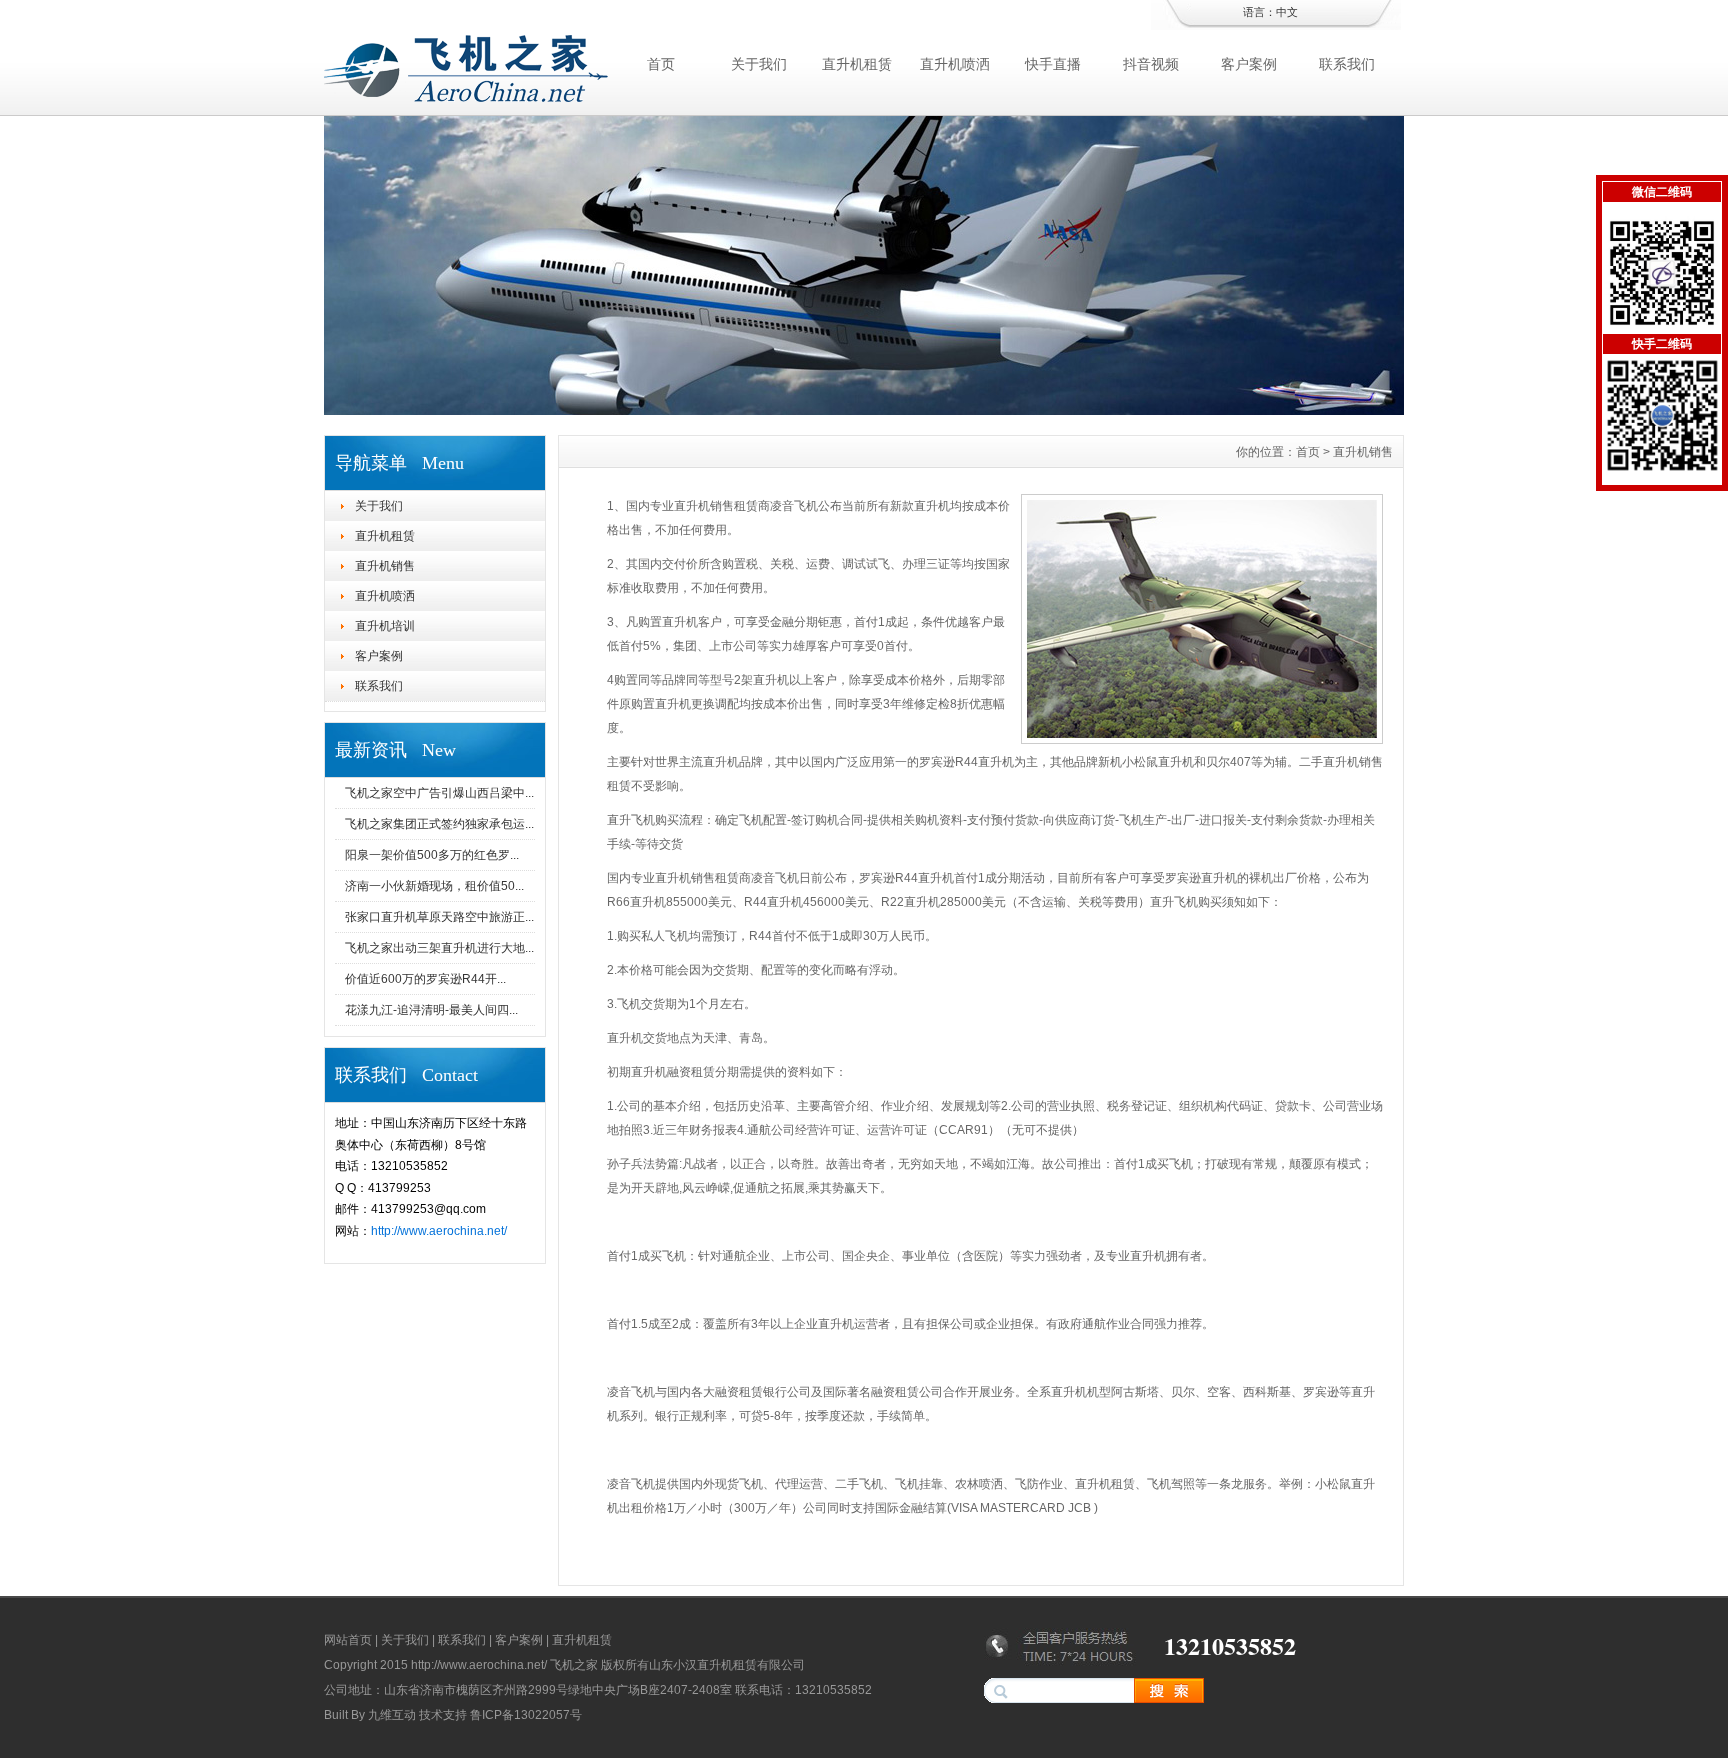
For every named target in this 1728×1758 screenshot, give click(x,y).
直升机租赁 (857, 64)
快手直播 (1053, 64)
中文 (1287, 12)
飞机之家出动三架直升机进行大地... (439, 948)
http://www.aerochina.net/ (439, 1231)
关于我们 (759, 64)
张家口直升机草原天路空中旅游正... (439, 917)
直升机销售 (385, 566)
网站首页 (348, 1640)
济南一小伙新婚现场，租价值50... (434, 886)
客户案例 (1249, 64)
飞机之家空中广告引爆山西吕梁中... (439, 793)
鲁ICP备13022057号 (526, 1715)
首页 (661, 64)
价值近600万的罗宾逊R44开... (425, 979)
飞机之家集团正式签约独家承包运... (439, 824)
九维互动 (392, 1715)
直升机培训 (385, 626)
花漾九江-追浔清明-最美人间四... (431, 1010)
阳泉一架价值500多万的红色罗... (432, 855)
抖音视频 (1151, 64)
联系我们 (1347, 64)
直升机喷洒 (955, 64)
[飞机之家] (864, 410)
